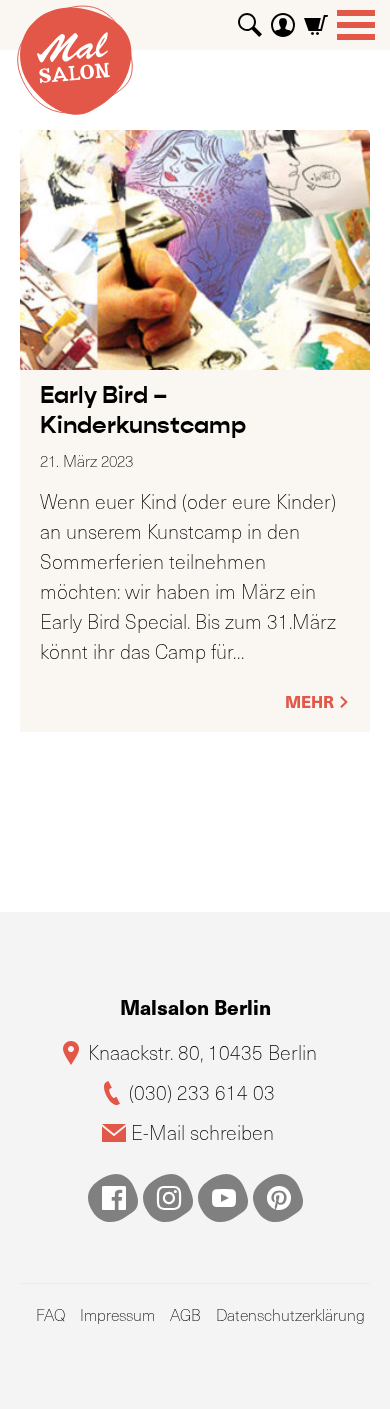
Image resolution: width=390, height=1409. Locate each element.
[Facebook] (113, 1198)
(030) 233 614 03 (202, 1092)
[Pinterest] (278, 1198)
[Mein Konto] (283, 17)
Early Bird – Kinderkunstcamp (143, 410)
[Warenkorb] (316, 17)
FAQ (50, 1314)
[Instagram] (168, 1198)
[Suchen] (250, 17)
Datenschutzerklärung (290, 1314)
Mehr (311, 702)
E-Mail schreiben (202, 1132)
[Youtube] (223, 1198)
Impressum (117, 1314)
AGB (185, 1314)
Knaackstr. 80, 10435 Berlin (202, 1052)
